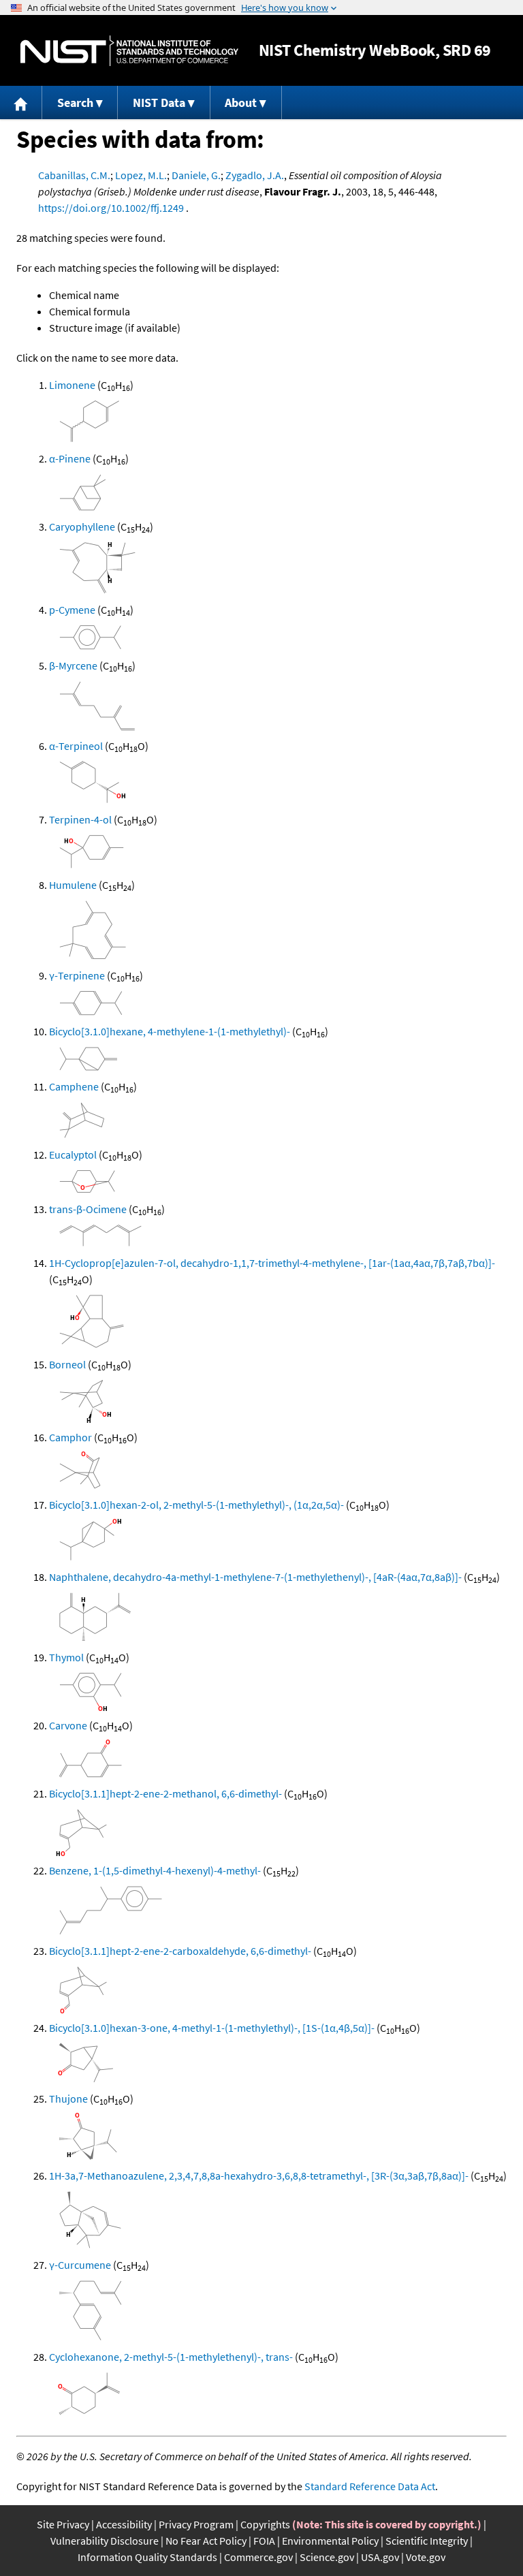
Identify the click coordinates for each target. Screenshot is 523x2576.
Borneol (67, 1364)
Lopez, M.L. (141, 175)
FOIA (264, 2541)
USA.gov (380, 2557)
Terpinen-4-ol (80, 819)
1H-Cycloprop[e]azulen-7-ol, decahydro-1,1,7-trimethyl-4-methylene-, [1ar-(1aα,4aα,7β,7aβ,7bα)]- (272, 1263)
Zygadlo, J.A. (255, 175)
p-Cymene (72, 610)
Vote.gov (426, 2557)
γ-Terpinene (77, 975)
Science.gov (327, 2557)
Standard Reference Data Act (370, 2486)
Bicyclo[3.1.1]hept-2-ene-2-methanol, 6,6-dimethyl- (165, 1793)
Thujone (68, 2099)
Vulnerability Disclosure (105, 2541)
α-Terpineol (76, 746)
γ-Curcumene (80, 2265)
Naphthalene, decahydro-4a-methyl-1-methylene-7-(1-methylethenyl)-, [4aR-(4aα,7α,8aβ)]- (255, 1577)
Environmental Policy (330, 2541)
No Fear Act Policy (206, 2541)
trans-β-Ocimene (88, 1209)
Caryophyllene (82, 527)
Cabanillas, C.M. (74, 175)
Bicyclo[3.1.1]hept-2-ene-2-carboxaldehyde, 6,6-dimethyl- (180, 1951)
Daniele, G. (196, 175)
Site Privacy (63, 2524)
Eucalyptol (73, 1155)
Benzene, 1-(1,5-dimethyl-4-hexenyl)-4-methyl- (155, 1870)
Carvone (68, 1725)
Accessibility (124, 2524)
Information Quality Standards (147, 2557)
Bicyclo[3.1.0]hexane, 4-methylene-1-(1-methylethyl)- (170, 1031)
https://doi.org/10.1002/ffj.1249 (111, 208)
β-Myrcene (73, 665)
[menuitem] (21, 103)
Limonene (72, 385)
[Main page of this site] (21, 103)
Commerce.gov (258, 2557)
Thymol (66, 1657)
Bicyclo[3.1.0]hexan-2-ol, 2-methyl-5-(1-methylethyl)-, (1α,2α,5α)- (196, 1505)
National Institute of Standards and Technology (129, 51)
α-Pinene (70, 458)
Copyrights (265, 2524)
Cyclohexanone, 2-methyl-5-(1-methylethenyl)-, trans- (171, 2357)
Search (75, 103)
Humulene (73, 885)
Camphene (74, 1086)
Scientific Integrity (427, 2541)
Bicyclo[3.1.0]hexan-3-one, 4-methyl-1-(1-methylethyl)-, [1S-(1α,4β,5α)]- (212, 2028)
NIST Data (159, 103)
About (241, 103)
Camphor (70, 1437)
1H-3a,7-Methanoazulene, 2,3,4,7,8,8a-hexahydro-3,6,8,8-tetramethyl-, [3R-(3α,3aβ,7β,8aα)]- (259, 2176)
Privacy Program (196, 2524)
